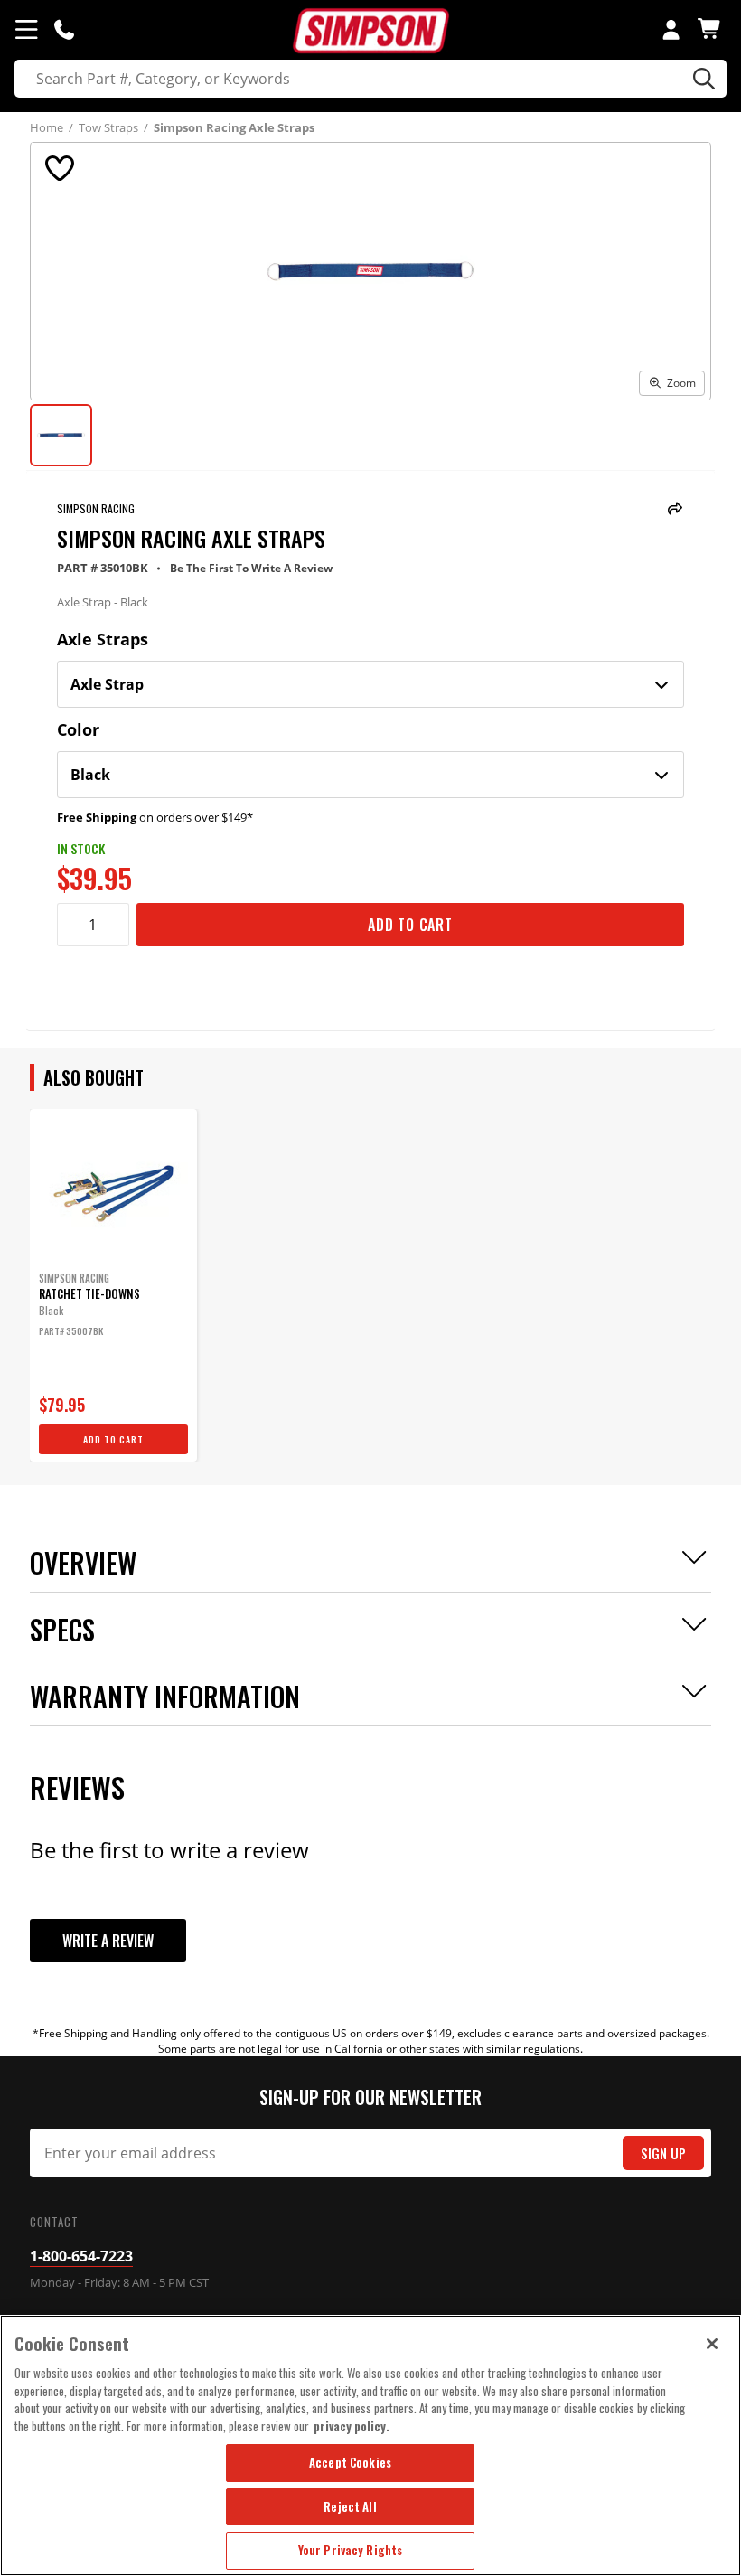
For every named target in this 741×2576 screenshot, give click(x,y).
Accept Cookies (350, 2462)
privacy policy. (352, 2426)
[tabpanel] (113, 1285)
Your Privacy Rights (350, 2550)
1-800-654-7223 (81, 2256)
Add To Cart (410, 925)
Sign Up (663, 2153)
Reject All (350, 2506)
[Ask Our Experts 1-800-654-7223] (64, 29)
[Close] (712, 2344)
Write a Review (108, 1941)
